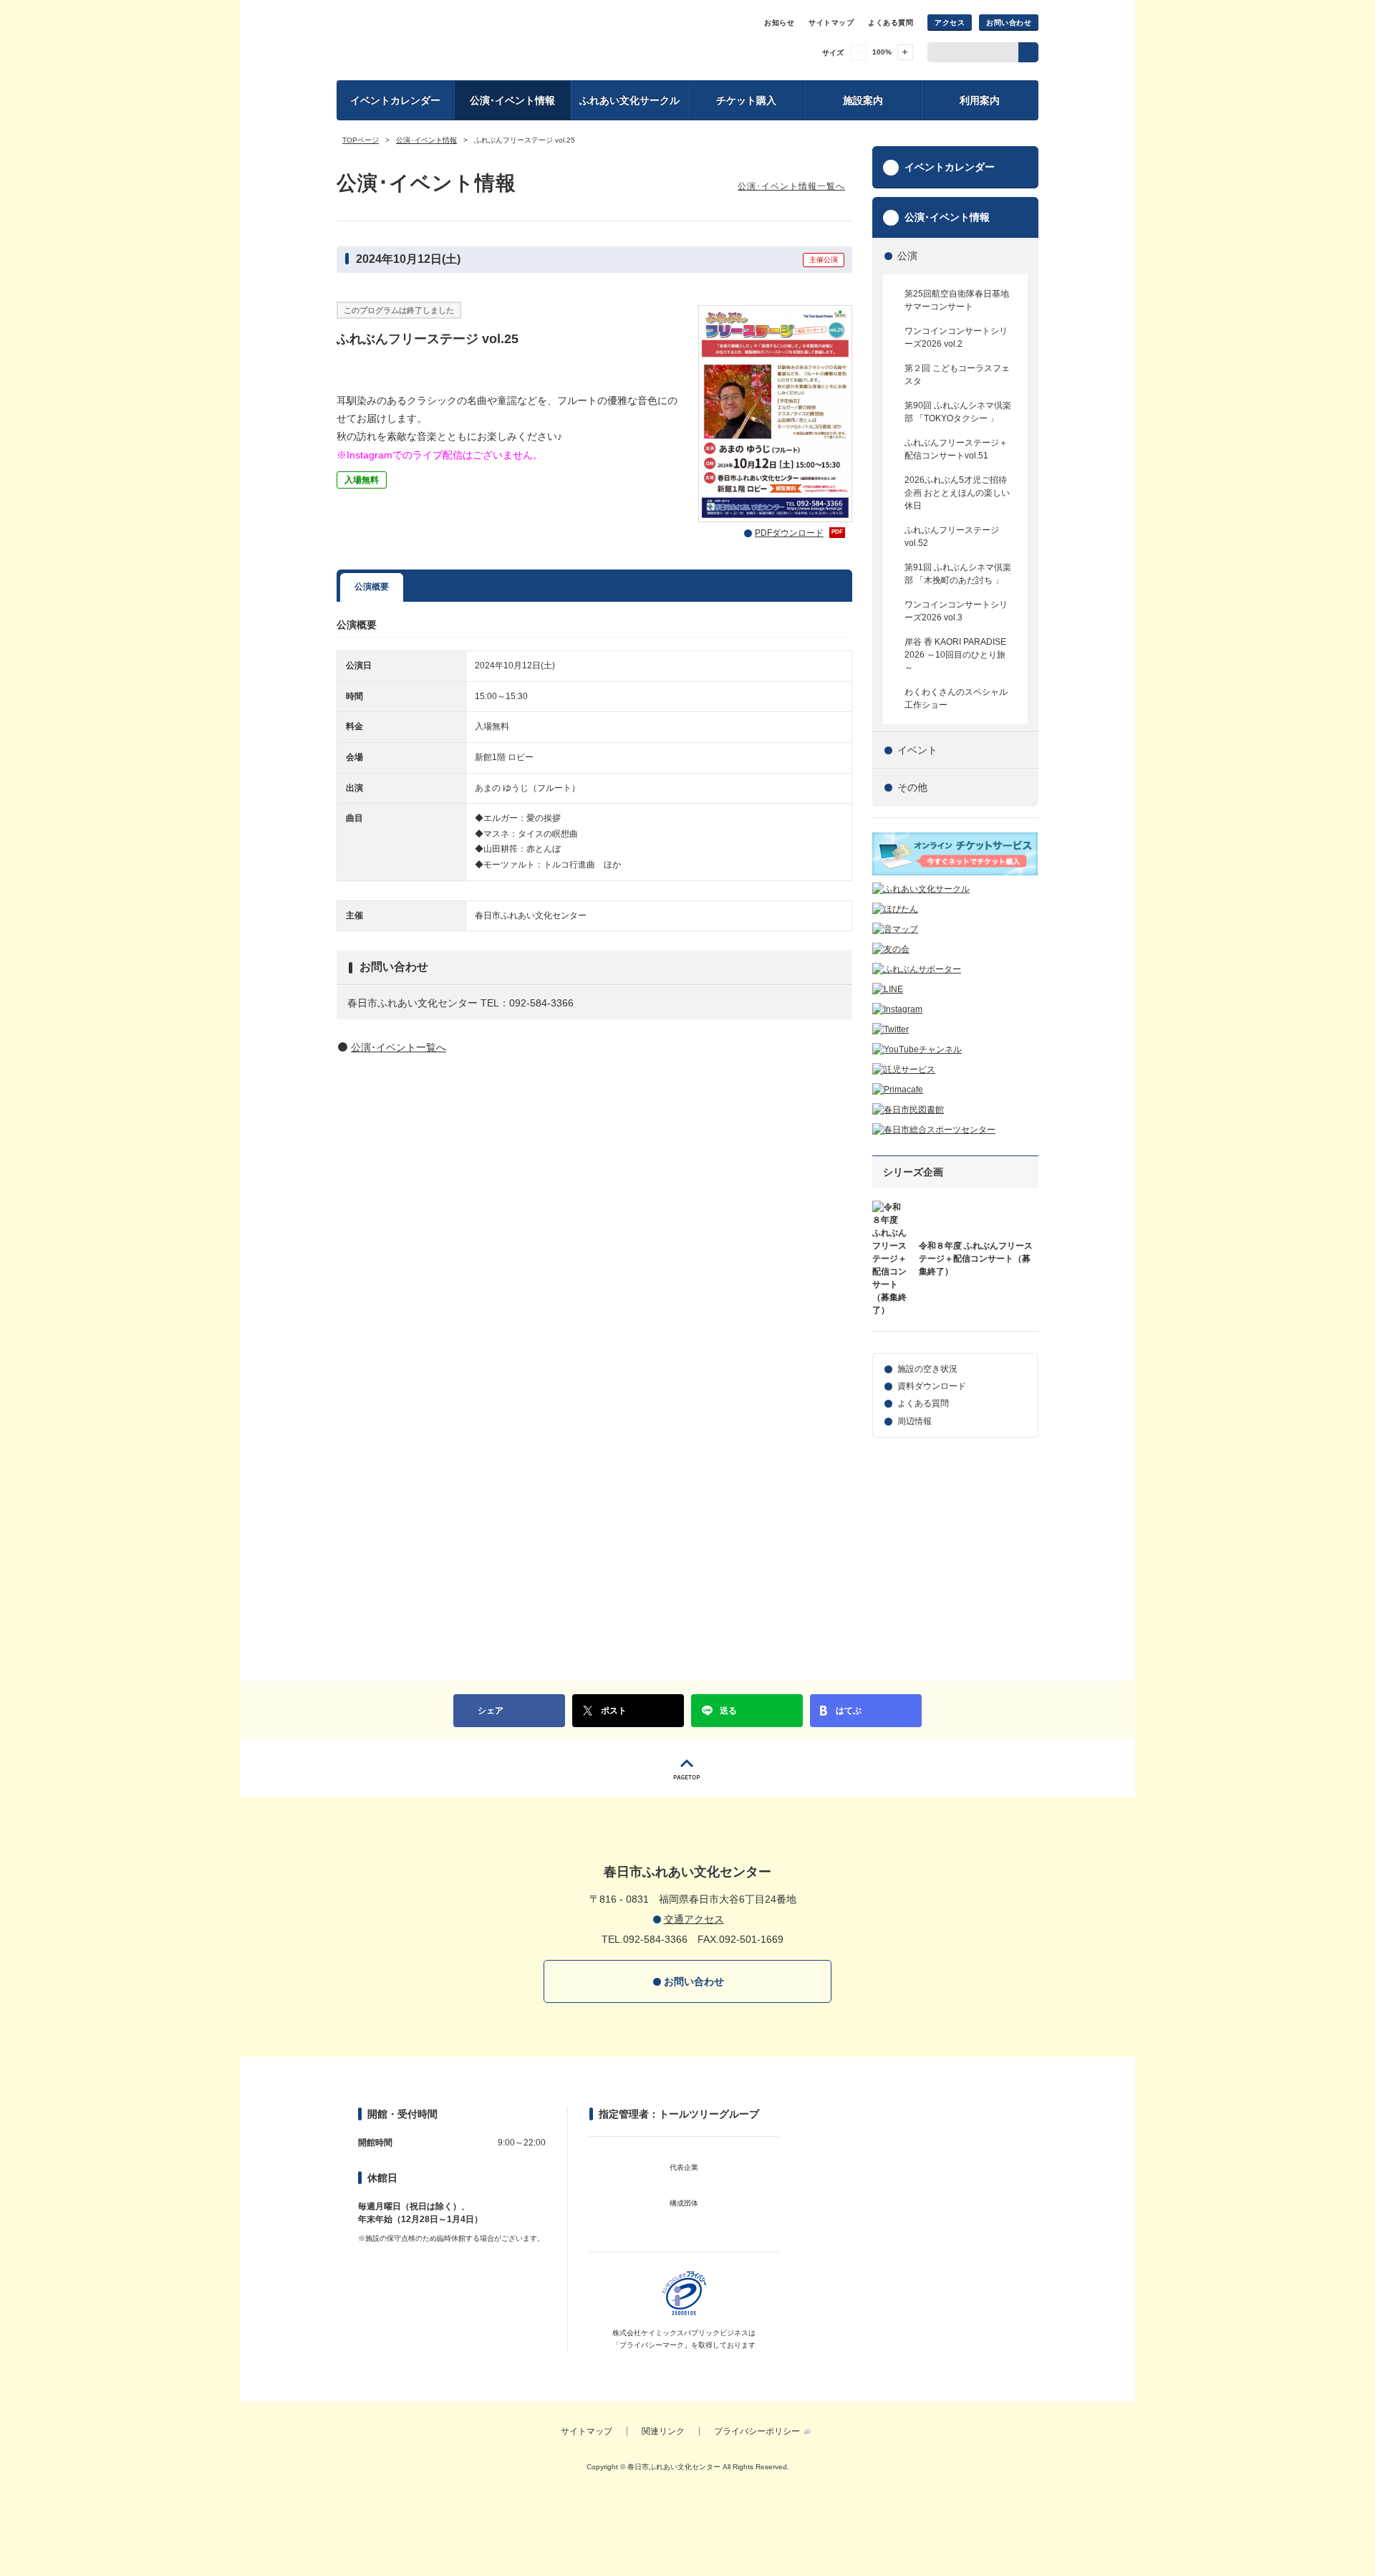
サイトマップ (831, 23)
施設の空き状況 (927, 1369)
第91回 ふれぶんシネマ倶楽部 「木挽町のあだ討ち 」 (958, 574)
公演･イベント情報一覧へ (791, 186)
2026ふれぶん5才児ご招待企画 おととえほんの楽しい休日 (957, 493)
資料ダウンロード (932, 1386)
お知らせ (779, 23)
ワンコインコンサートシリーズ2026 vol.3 (956, 611)
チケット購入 (746, 100)
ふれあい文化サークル (629, 100)
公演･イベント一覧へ (399, 1047)
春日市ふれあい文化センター (475, 39)
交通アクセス (694, 1919)
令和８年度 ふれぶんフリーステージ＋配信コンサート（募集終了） (976, 1259)
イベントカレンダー (395, 100)
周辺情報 (915, 1421)
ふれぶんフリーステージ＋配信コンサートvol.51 (956, 449)
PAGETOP (687, 1769)
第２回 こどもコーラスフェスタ (957, 375)
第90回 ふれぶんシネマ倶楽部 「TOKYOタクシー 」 (958, 412)
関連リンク (663, 2431)
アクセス (950, 23)
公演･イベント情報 (512, 100)
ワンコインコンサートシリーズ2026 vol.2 (956, 337)
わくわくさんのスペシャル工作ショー (956, 698)
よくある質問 (891, 23)
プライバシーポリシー (757, 2431)
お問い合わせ (1009, 23)
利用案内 (980, 100)
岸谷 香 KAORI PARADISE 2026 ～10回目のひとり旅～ (955, 655)
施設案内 (863, 100)
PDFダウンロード (799, 533)
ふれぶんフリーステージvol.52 (952, 537)
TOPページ (361, 140)
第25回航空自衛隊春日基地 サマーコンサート (957, 300)
